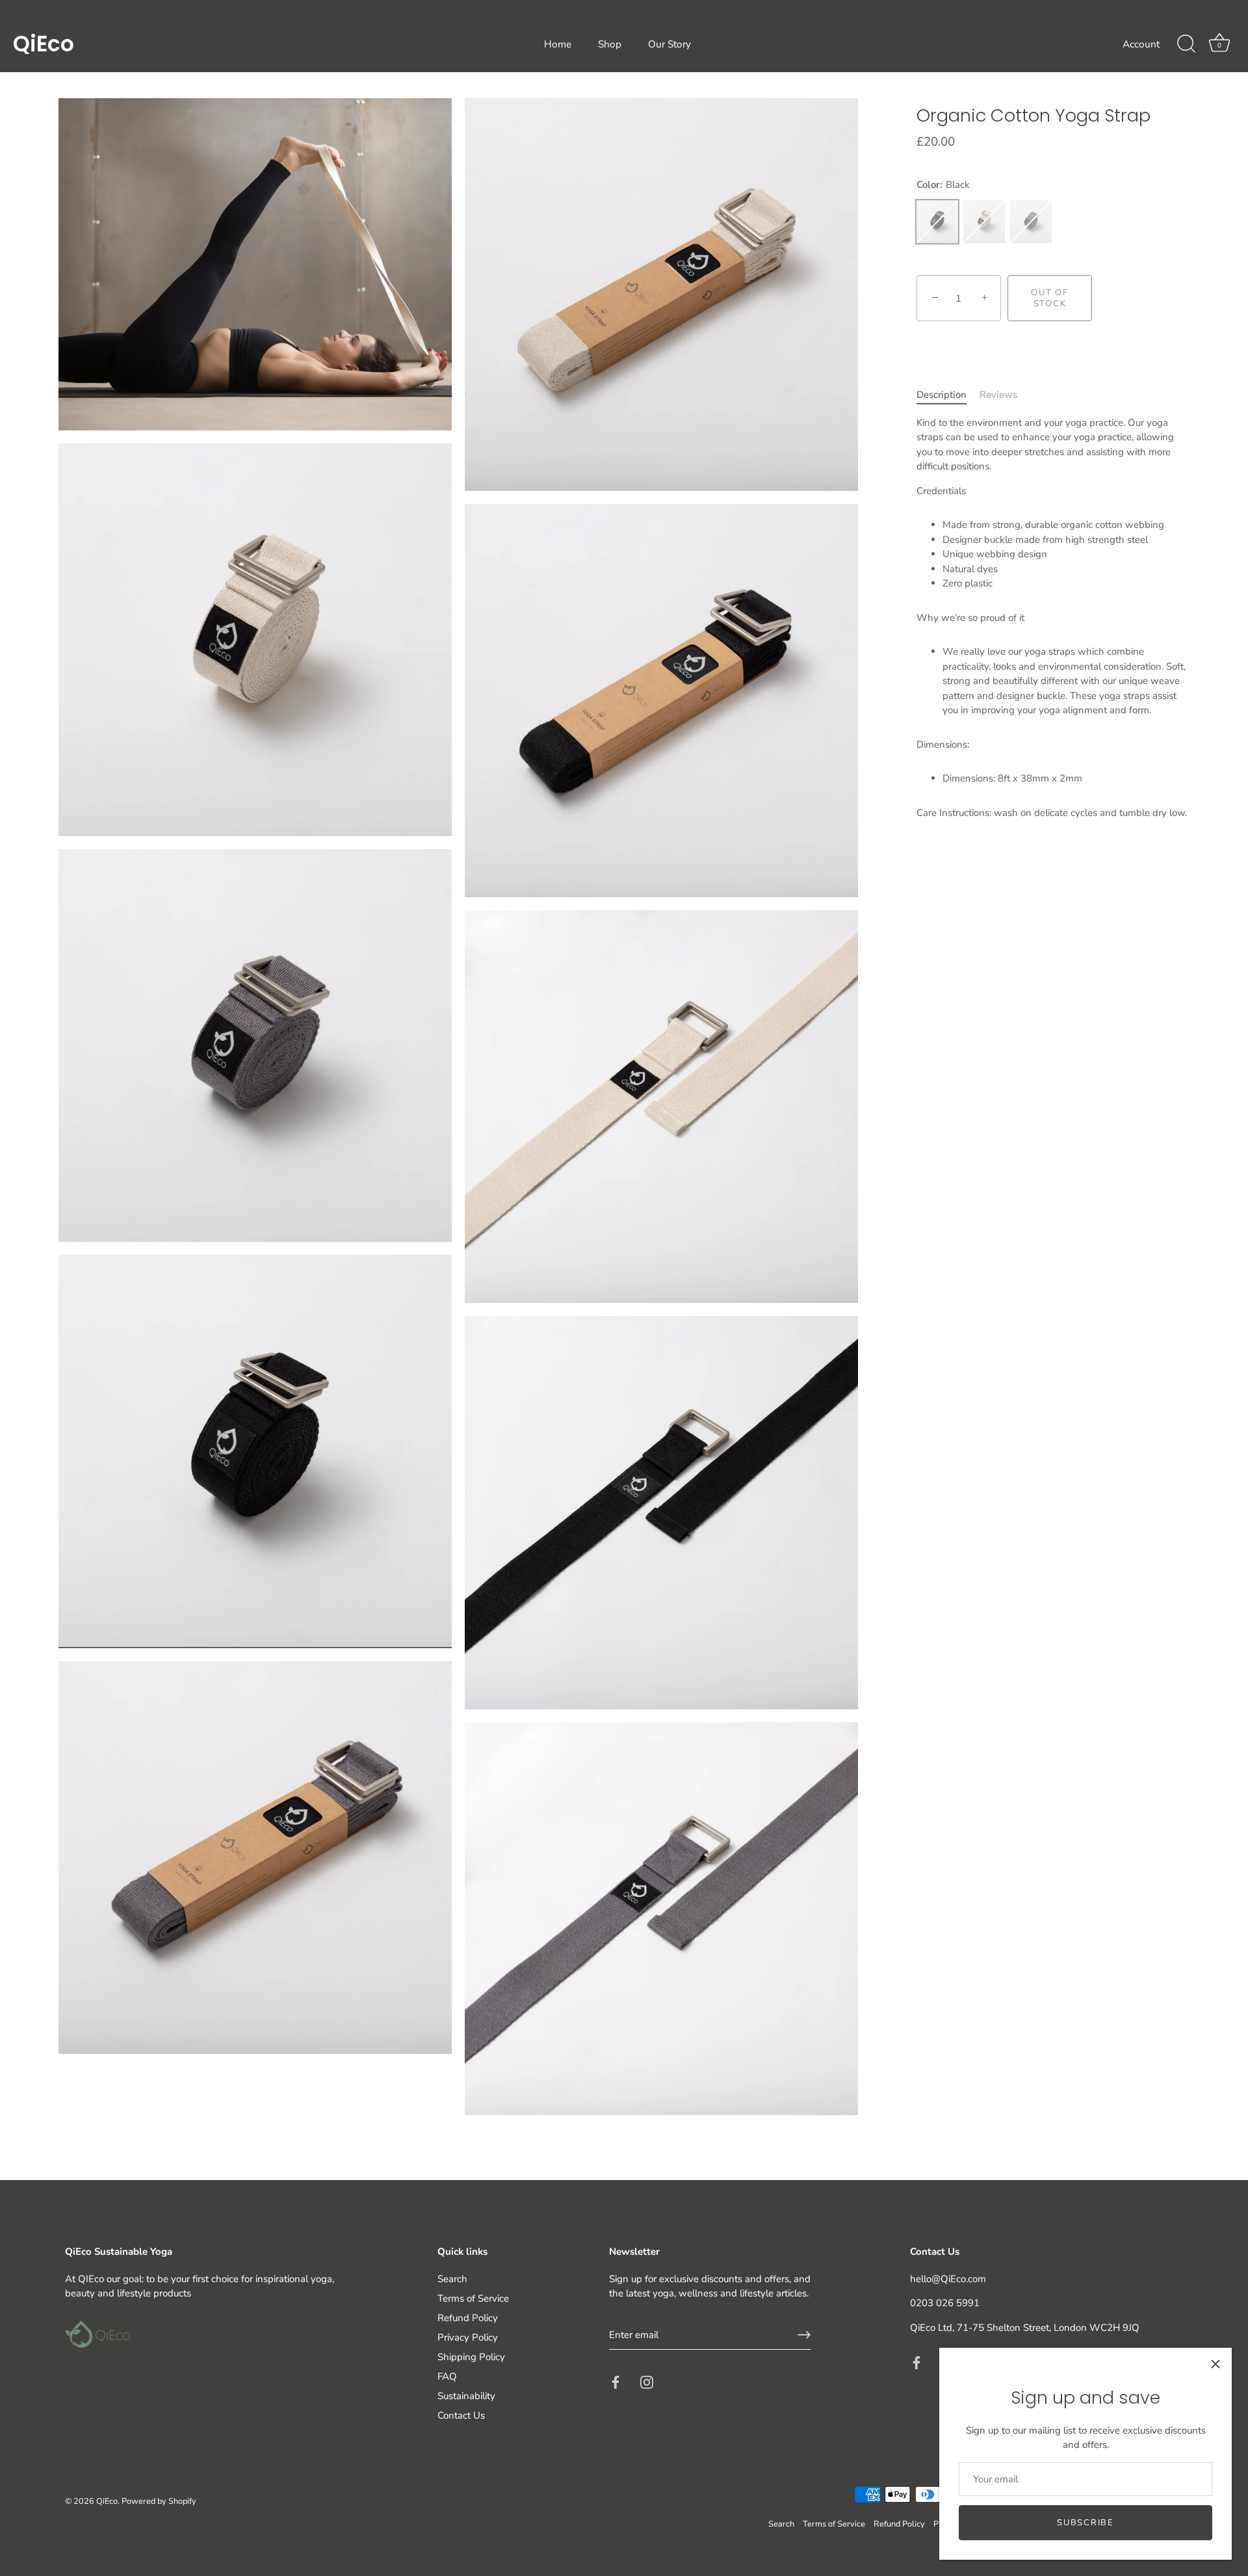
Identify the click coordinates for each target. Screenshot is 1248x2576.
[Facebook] (616, 2381)
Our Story (669, 44)
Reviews (998, 395)
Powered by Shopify (159, 2501)
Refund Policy (468, 2318)
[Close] (1215, 2364)
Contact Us (461, 2415)
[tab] (948, 395)
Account (1141, 44)
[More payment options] (1141, 298)
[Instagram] (647, 2381)
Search (452, 2279)
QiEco (44, 44)
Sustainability (466, 2396)
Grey (1031, 222)
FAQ (447, 2376)
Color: (943, 185)
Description (942, 395)
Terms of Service (473, 2298)
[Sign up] (804, 2335)
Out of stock (1049, 298)
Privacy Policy (468, 2337)
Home (558, 44)
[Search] (1186, 44)
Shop (610, 44)
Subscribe (1085, 2523)
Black (937, 222)
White (984, 222)
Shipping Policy (471, 2357)
